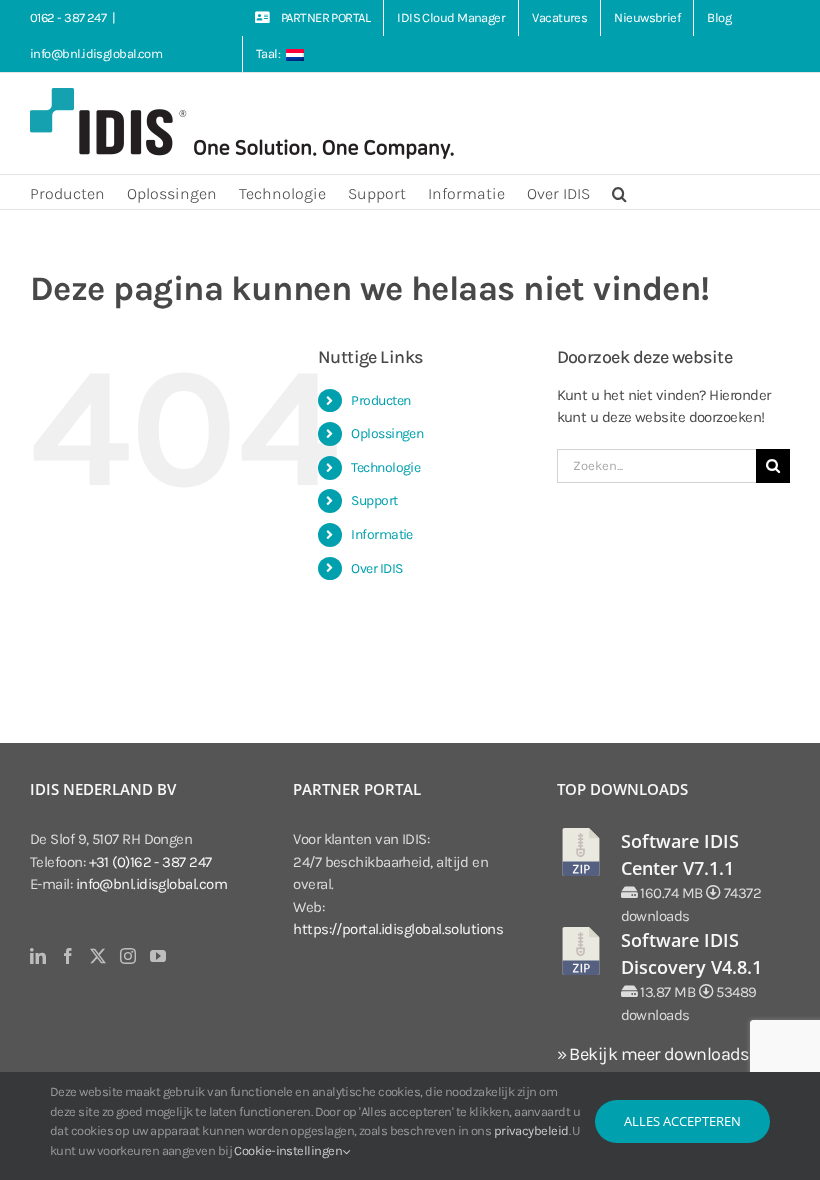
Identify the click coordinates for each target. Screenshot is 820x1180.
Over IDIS (376, 568)
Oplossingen (387, 433)
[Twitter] (97, 956)
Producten (380, 400)
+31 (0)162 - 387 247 (150, 862)
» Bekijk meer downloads (653, 1054)
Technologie (385, 467)
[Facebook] (67, 956)
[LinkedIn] (37, 956)
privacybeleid (531, 1130)
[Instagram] (127, 956)
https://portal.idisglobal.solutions (398, 929)
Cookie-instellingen (289, 1150)
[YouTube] (157, 956)
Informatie (382, 534)
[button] (619, 192)
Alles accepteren (682, 1121)
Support (374, 500)
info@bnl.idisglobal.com (96, 53)
